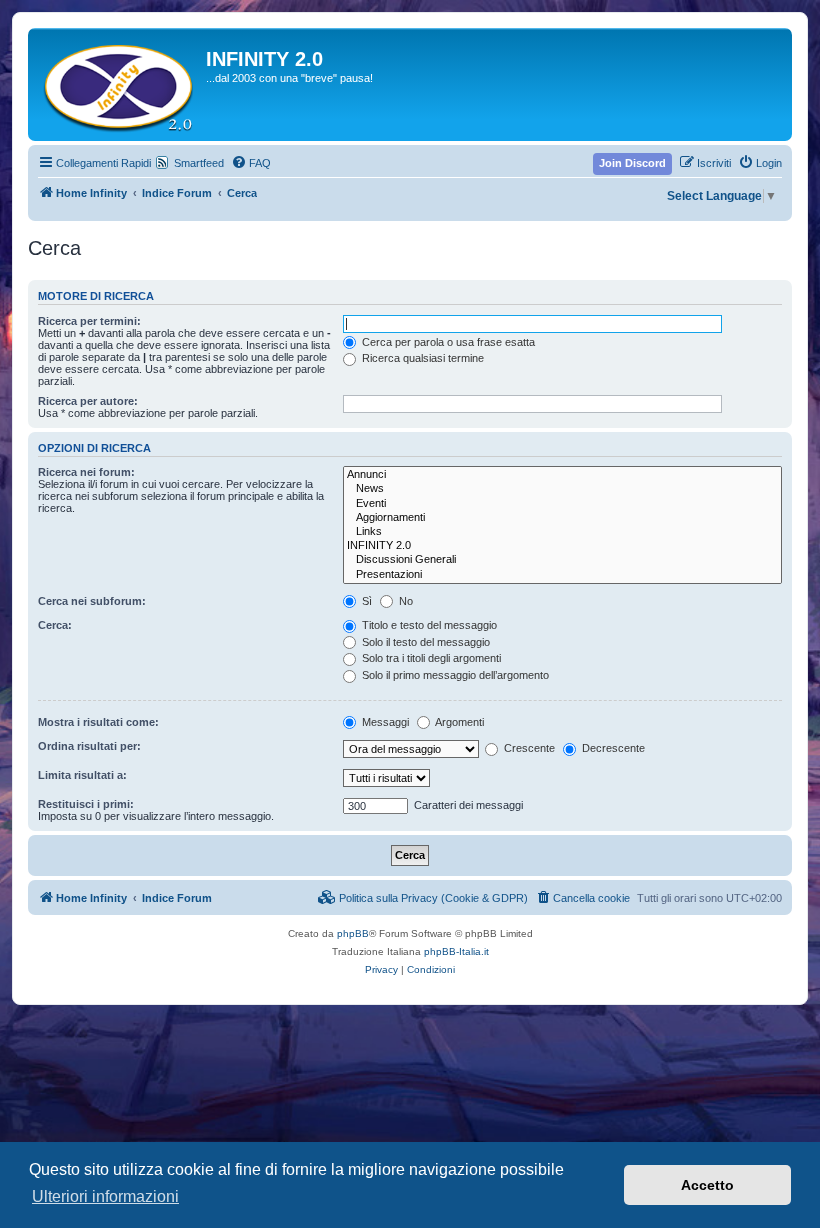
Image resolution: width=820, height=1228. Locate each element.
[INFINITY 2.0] (562, 546)
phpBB (353, 933)
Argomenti (458, 722)
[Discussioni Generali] (562, 560)
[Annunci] (562, 475)
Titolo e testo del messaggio (428, 625)
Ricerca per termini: (89, 321)
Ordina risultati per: (89, 746)
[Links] (562, 532)
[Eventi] (562, 504)
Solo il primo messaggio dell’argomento (454, 675)
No (404, 601)
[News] (562, 489)
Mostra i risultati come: (98, 722)
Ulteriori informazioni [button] (105, 1196)
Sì (365, 601)
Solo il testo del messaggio (424, 642)
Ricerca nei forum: (86, 472)
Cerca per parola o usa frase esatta (447, 342)
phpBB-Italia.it (456, 951)
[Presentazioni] (562, 575)
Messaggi (384, 722)
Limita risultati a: (82, 775)
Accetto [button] (707, 1185)
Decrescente (612, 748)
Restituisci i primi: (86, 804)
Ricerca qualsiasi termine (421, 358)
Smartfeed (199, 163)
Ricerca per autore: (88, 401)
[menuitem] (251, 163)
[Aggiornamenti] (562, 518)
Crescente (528, 748)
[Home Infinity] (119, 84)
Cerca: (55, 625)
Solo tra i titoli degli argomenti (430, 658)
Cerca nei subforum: (92, 601)
